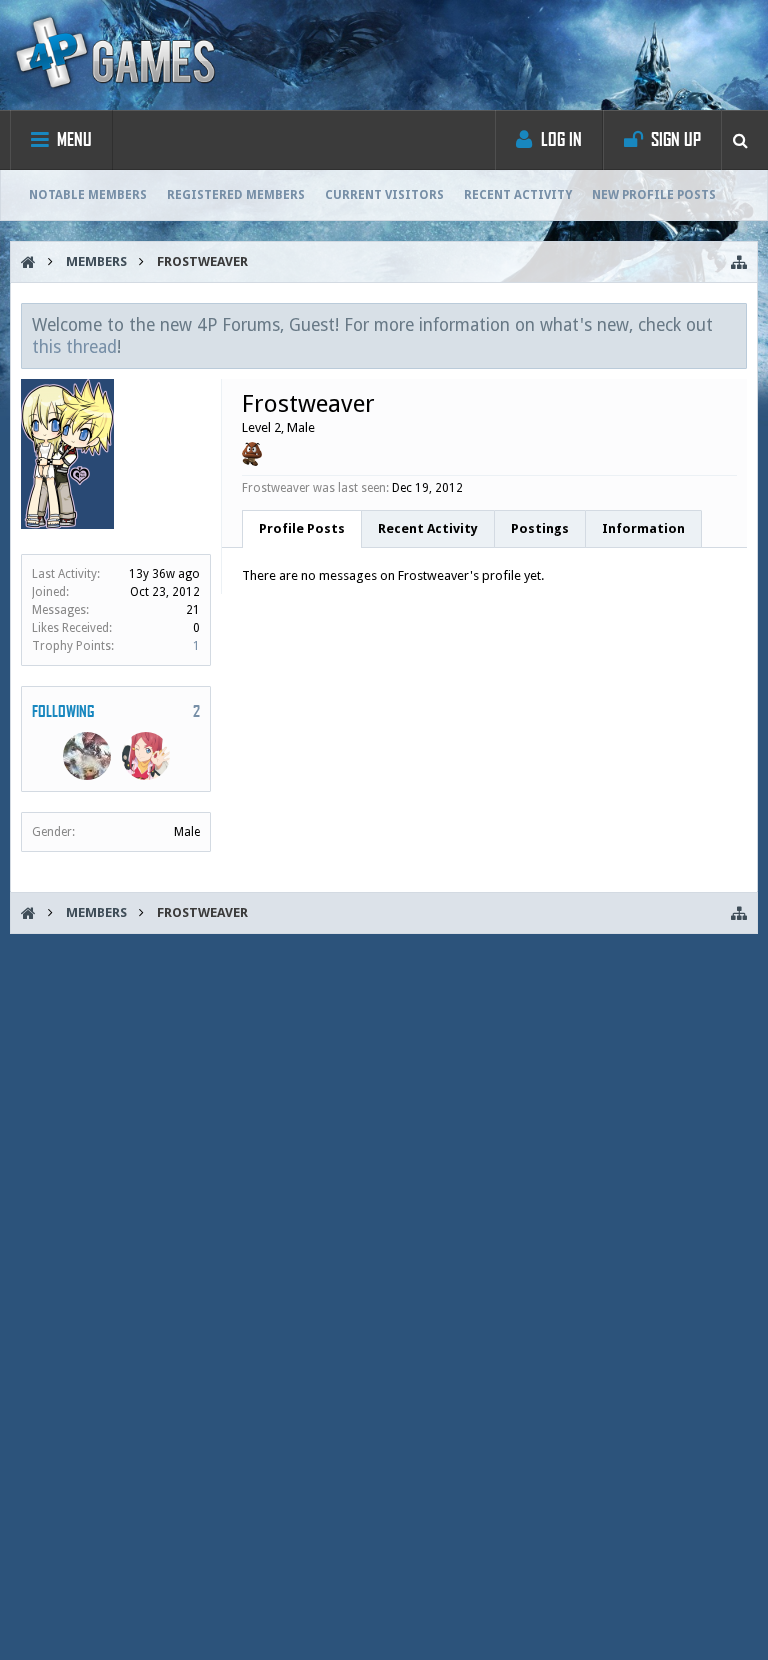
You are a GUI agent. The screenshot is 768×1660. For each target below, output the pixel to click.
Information (643, 528)
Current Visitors (384, 195)
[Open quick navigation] (739, 262)
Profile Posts (302, 528)
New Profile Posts (654, 195)
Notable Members (88, 195)
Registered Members (236, 195)
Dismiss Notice (733, 324)
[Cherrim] (146, 756)
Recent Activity (518, 195)
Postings (540, 528)
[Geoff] (87, 756)
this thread (74, 347)
